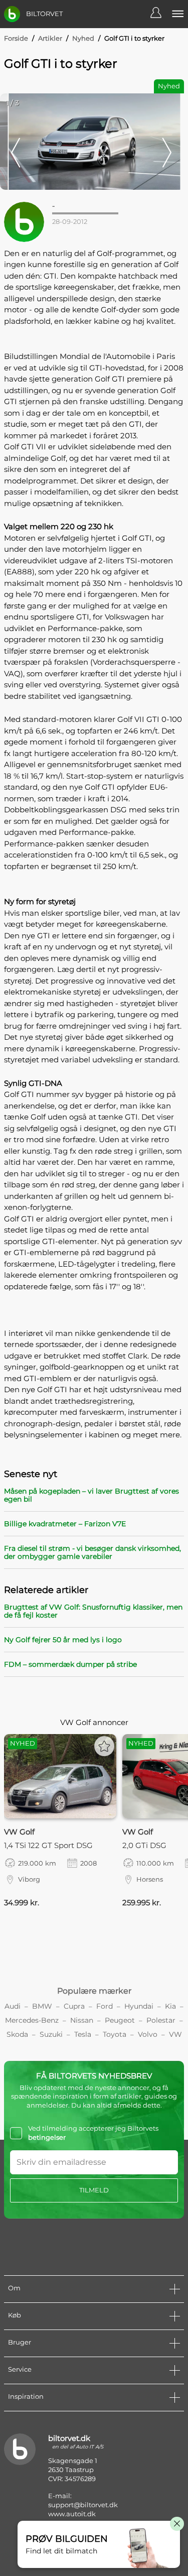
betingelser (47, 2137)
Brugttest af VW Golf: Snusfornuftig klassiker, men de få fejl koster (93, 1611)
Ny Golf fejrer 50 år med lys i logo (63, 1640)
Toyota (115, 2034)
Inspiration (26, 2396)
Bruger (20, 2342)
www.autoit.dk (72, 2514)
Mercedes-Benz (32, 2020)
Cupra (74, 2006)
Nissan (82, 2020)
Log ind (161, 14)
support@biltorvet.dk (83, 2505)
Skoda (17, 2034)
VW (175, 2034)
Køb (15, 2315)
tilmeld (94, 2190)
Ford (105, 2006)
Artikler (50, 38)
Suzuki (51, 2034)
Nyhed (83, 38)
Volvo (148, 2034)
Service (20, 2369)
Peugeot (120, 2020)
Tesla (83, 2034)
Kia (170, 2006)
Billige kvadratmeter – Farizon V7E (65, 1524)
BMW (42, 2006)
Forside (16, 38)
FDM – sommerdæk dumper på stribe (70, 1664)
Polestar (161, 2020)
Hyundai (139, 2006)
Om (14, 2288)
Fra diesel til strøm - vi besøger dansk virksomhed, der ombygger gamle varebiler (92, 1552)
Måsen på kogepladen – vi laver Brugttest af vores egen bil (91, 1495)
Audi (13, 2006)
